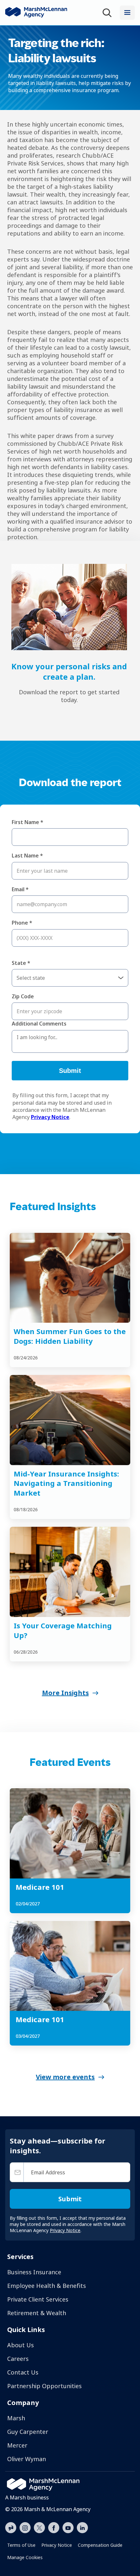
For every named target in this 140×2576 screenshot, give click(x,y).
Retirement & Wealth (37, 2313)
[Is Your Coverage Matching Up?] (70, 1572)
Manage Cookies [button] (25, 2557)
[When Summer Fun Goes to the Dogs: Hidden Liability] (70, 1278)
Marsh (16, 2418)
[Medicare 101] (70, 1833)
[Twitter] (39, 2527)
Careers (18, 2359)
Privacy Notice (57, 2545)
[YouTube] (68, 2527)
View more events (65, 2077)
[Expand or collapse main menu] (127, 13)
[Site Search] (108, 13)
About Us (21, 2345)
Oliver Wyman (27, 2459)
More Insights (65, 1693)
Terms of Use (21, 2545)
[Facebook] (54, 2527)
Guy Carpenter (28, 2432)
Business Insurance (34, 2272)
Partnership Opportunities (44, 2386)
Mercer (17, 2445)
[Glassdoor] (11, 2528)
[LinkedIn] (82, 2527)
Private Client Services (38, 2299)
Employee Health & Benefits (47, 2286)
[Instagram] (25, 2528)
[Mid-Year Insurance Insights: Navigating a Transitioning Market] (70, 1420)
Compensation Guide (100, 2545)
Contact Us (23, 2372)
